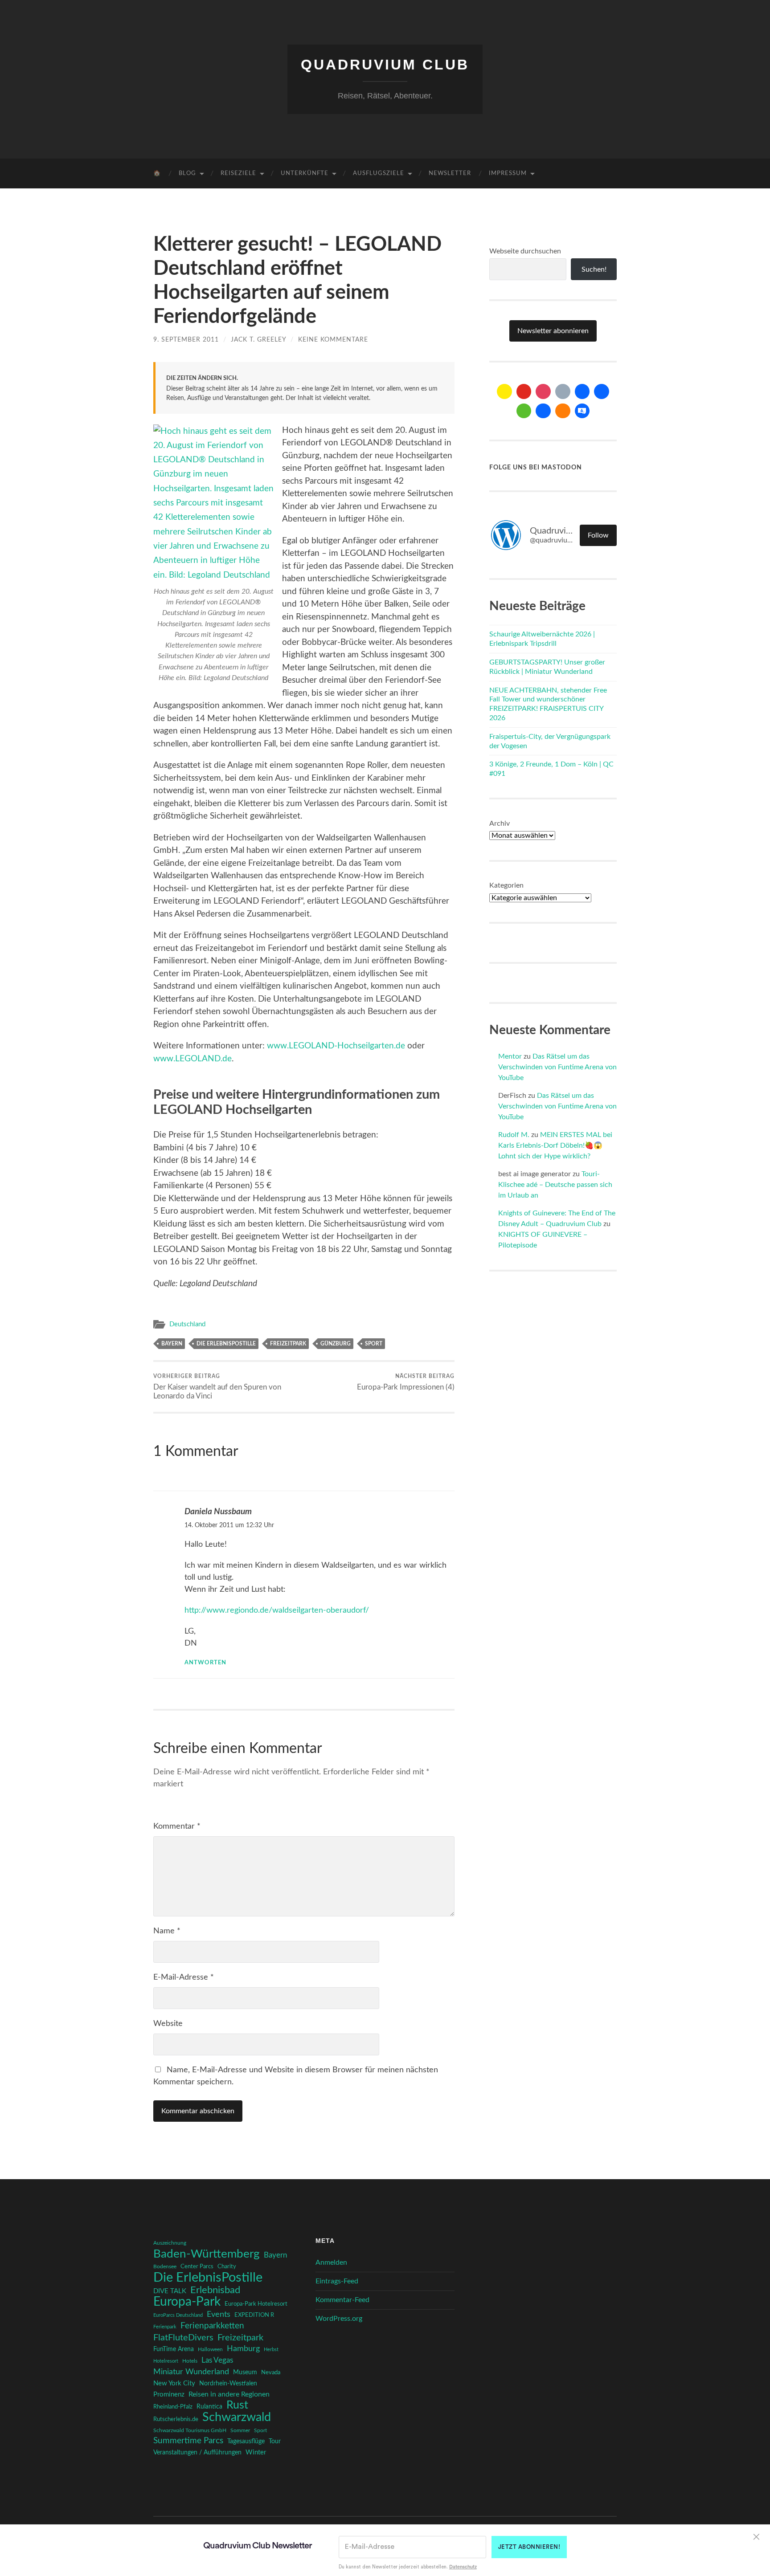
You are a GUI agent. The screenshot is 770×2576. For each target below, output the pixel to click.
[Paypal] (543, 411)
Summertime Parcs (188, 2441)
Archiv (500, 823)
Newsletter (450, 173)
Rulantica (209, 2407)
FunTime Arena (174, 2349)
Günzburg (336, 1344)
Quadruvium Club (385, 65)
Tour (275, 2441)
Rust (237, 2405)
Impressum (508, 173)
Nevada (271, 2372)
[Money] (582, 411)
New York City (174, 2383)
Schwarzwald (237, 2417)
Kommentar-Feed (342, 2300)
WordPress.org (339, 2319)
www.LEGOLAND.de (192, 1059)
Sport (374, 1344)
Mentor (510, 1056)
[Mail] (504, 391)
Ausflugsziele (379, 173)
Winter (256, 2452)
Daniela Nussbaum (218, 1512)
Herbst (271, 2350)
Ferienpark (165, 2327)
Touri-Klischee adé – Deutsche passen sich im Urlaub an (555, 1185)
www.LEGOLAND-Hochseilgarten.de (336, 1046)
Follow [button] (598, 535)
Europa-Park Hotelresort (256, 2304)
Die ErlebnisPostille (226, 1344)
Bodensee (165, 2267)
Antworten (205, 1663)
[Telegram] (602, 391)
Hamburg (243, 2349)
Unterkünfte (305, 173)
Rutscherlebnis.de (176, 2419)
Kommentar (177, 1826)
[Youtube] (524, 391)
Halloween (210, 2350)
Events (219, 2314)
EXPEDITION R (254, 2315)
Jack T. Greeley (258, 340)
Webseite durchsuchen (525, 251)
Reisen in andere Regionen (229, 2394)
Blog (187, 173)
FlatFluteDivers (183, 2338)
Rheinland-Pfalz (173, 2407)
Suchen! (594, 269)
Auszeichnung (170, 2243)
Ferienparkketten (212, 2326)
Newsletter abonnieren (553, 331)
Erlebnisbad (215, 2290)
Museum (245, 2372)
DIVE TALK (170, 2291)
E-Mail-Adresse (184, 1977)
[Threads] (563, 391)
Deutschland (187, 1324)
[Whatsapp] (524, 411)
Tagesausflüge (246, 2441)
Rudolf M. (514, 1135)
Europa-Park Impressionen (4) (406, 1382)
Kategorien (506, 885)
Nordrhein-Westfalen (228, 2384)
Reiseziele (238, 173)
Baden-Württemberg (207, 2254)
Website (168, 2024)
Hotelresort (166, 2361)
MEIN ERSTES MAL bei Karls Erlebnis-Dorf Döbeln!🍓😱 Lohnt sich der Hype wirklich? (555, 1145)
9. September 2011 (186, 340)
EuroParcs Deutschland (178, 2315)
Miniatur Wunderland (191, 2372)
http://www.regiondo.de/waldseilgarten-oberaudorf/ (277, 1610)
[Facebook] (582, 391)
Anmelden (331, 2262)
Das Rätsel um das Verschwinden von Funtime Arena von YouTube (557, 1067)
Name (167, 1931)
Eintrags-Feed (337, 2281)
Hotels (190, 2361)
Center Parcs (197, 2267)
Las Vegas (217, 2360)
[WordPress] (563, 411)
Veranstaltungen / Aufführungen (197, 2453)
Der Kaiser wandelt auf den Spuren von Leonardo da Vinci (217, 1386)
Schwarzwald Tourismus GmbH (190, 2430)
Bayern (172, 1344)
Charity (227, 2266)
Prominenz (169, 2395)
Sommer (240, 2430)
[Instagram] (543, 391)
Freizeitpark (288, 1344)
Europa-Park (187, 2302)
